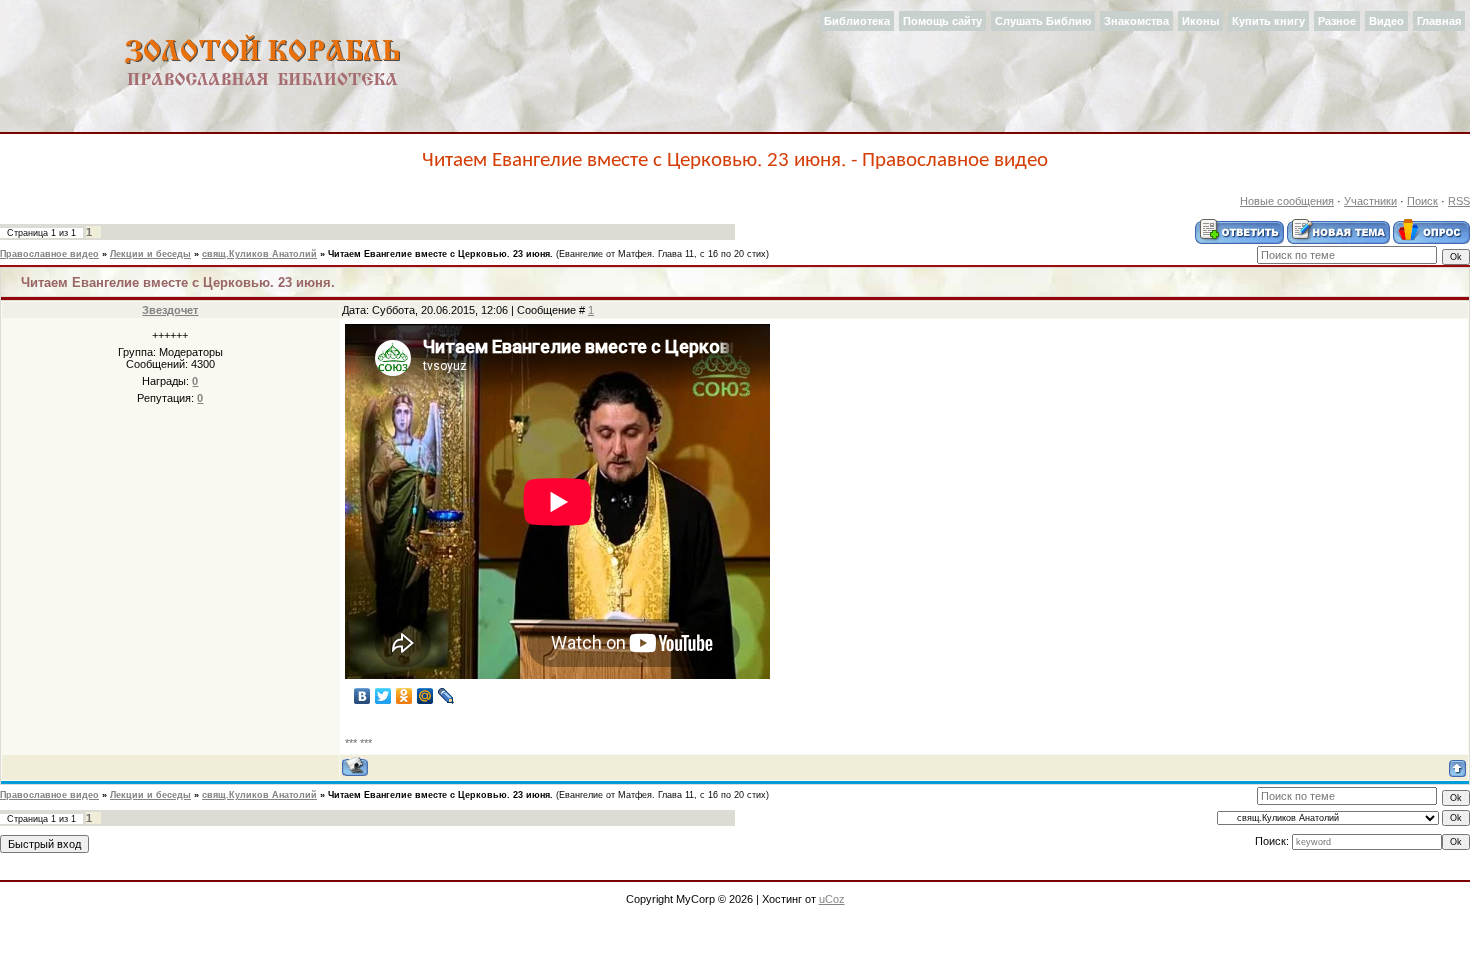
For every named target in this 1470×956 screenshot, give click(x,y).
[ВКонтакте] (362, 696)
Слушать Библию (1043, 21)
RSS (1459, 201)
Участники (1370, 201)
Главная (1439, 21)
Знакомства (1136, 21)
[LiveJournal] (446, 696)
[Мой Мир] (425, 696)
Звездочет (170, 310)
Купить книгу (1268, 21)
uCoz (832, 899)
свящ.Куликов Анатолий (259, 254)
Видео (1386, 21)
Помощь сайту (942, 21)
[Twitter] (383, 696)
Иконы (1200, 21)
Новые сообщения (1287, 201)
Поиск (1422, 201)
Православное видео (49, 254)
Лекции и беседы (150, 254)
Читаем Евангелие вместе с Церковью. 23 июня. (440, 254)
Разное (1337, 21)
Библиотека (857, 21)
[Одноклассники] (404, 696)
